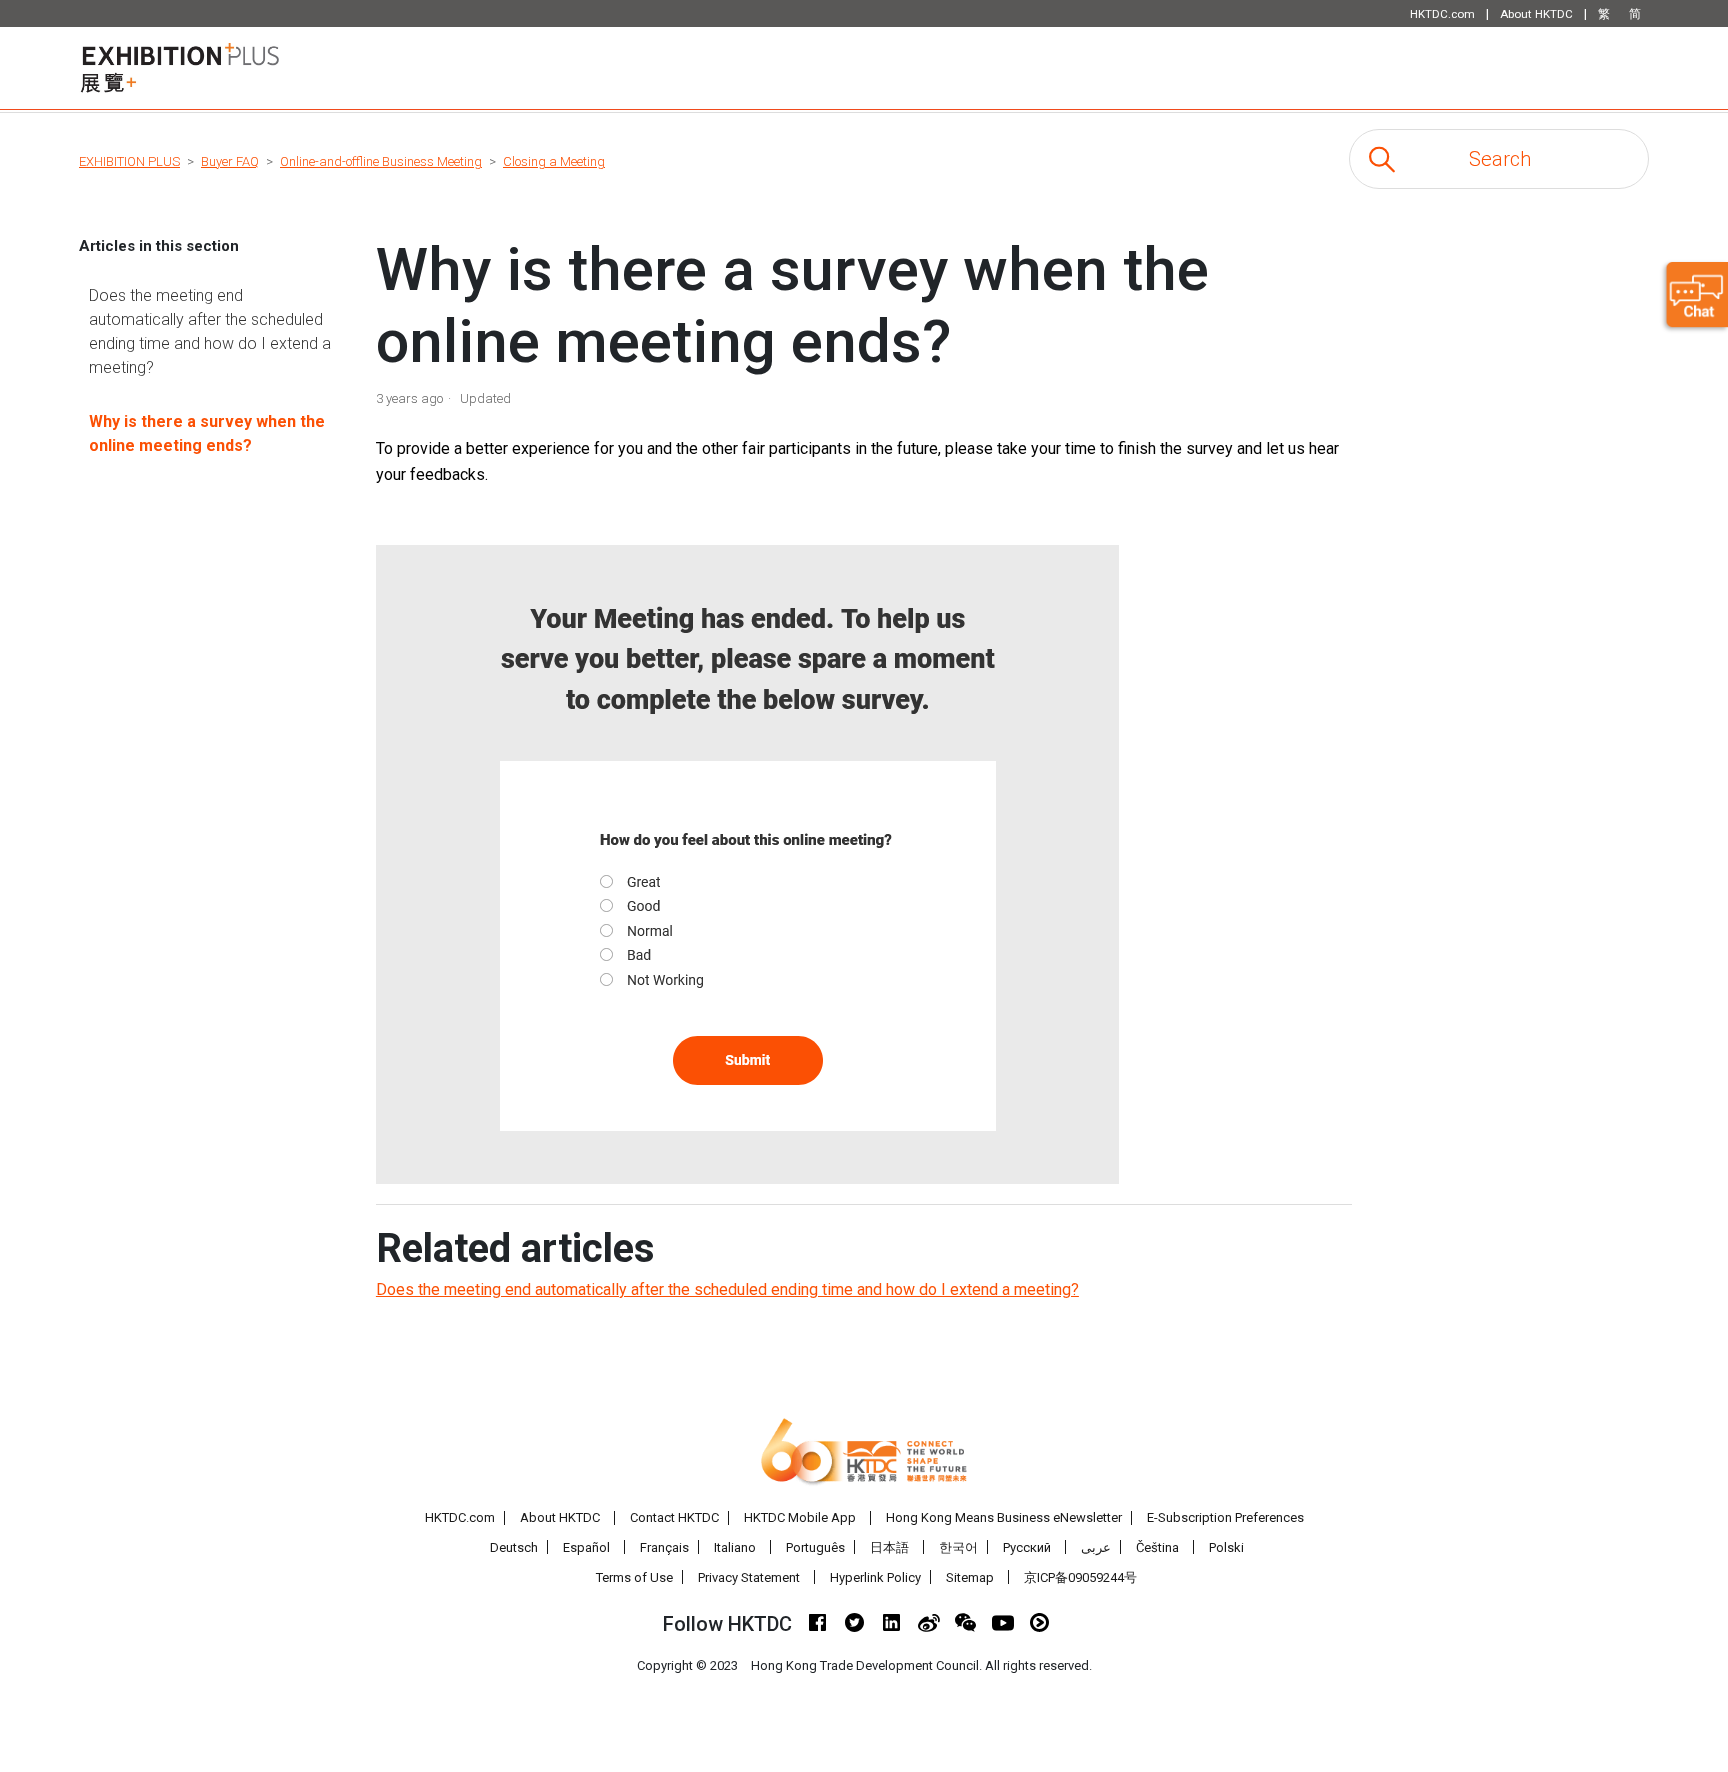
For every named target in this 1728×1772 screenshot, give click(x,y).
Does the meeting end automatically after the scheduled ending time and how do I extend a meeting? (210, 331)
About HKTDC (560, 1517)
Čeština (1157, 1547)
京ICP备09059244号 (1080, 1577)
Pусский (1027, 1547)
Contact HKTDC (674, 1517)
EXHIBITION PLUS (129, 161)
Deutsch (514, 1547)
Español (586, 1547)
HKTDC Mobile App (800, 1517)
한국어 (958, 1547)
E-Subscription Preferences (1225, 1517)
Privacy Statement (749, 1577)
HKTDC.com (460, 1517)
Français (664, 1547)
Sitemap (970, 1577)
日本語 (889, 1547)
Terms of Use (634, 1577)
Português (815, 1547)
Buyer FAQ (230, 161)
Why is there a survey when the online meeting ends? (207, 433)
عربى (1096, 1547)
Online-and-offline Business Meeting (381, 161)
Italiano (735, 1547)
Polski (1226, 1547)
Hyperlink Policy (875, 1577)
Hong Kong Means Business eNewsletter (1004, 1517)
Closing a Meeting (554, 161)
